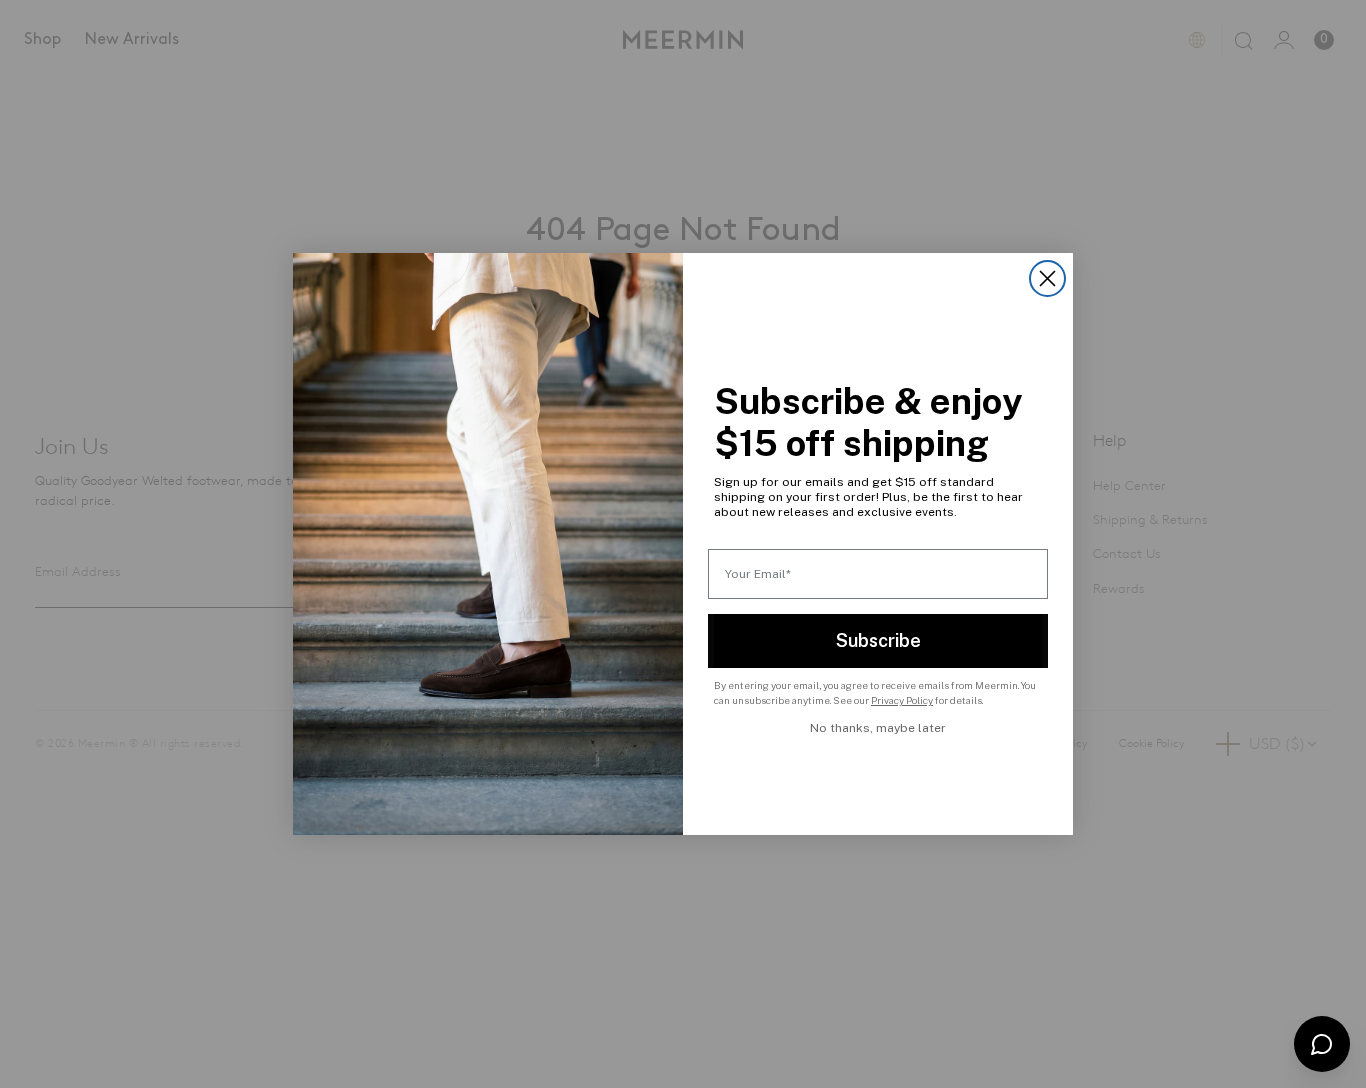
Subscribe (878, 640)
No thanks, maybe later (878, 728)
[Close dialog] (1047, 278)
